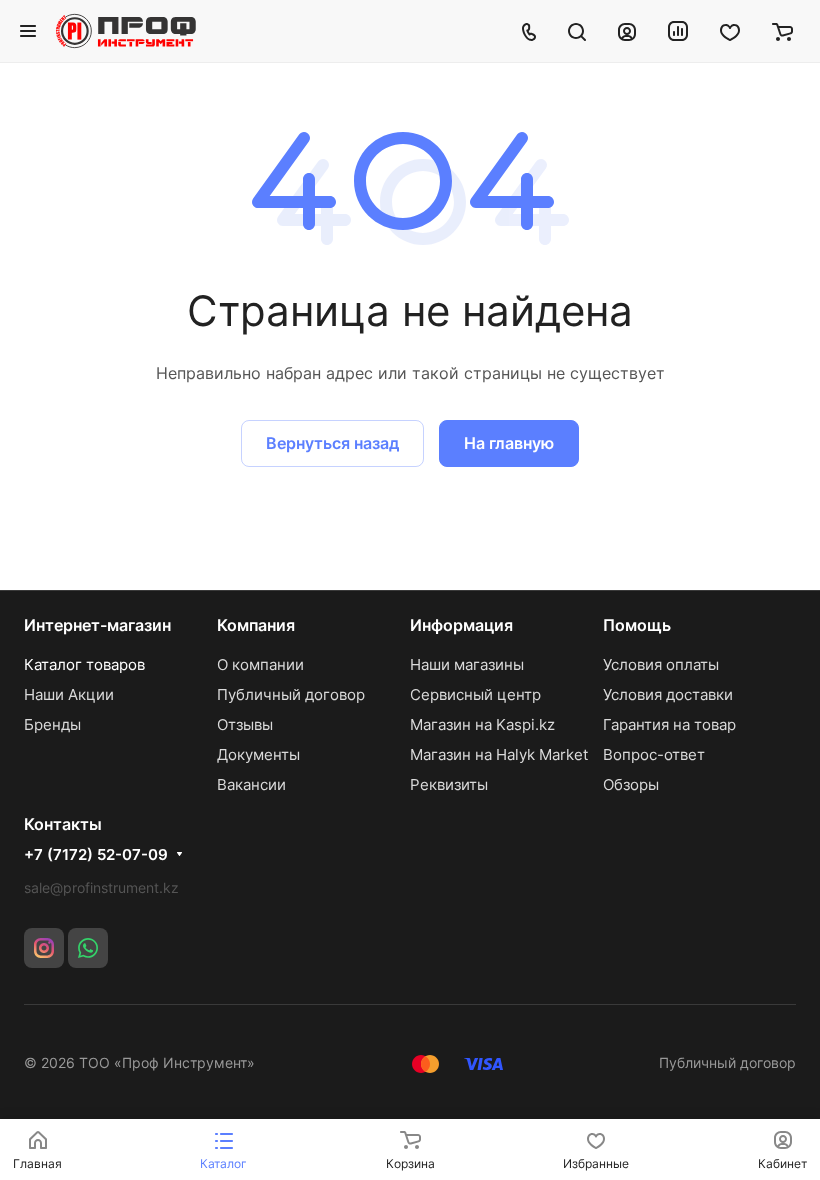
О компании (260, 664)
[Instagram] (44, 948)
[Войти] (627, 31)
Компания (256, 625)
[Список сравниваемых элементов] (678, 31)
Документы (258, 754)
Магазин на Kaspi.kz (482, 724)
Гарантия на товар (669, 724)
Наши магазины (467, 664)
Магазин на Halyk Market (499, 754)
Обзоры (631, 784)
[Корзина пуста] (782, 31)
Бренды (52, 724)
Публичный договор (291, 694)
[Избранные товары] (730, 31)
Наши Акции (69, 694)
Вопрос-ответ (654, 754)
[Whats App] (88, 948)
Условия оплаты (661, 664)
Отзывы (245, 724)
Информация (461, 625)
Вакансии (251, 784)
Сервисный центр (475, 694)
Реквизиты (449, 784)
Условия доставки (668, 694)
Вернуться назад (332, 443)
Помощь (637, 625)
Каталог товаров (84, 664)
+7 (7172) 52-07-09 (96, 855)
